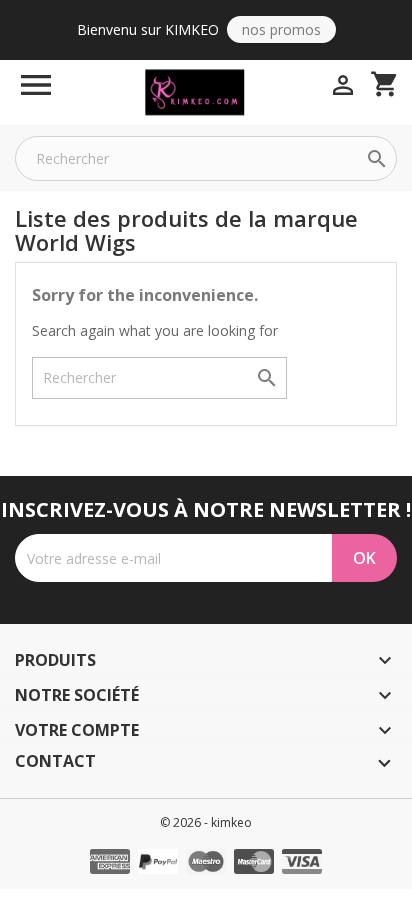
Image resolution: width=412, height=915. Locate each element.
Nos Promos (281, 29)
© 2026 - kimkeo (206, 822)
